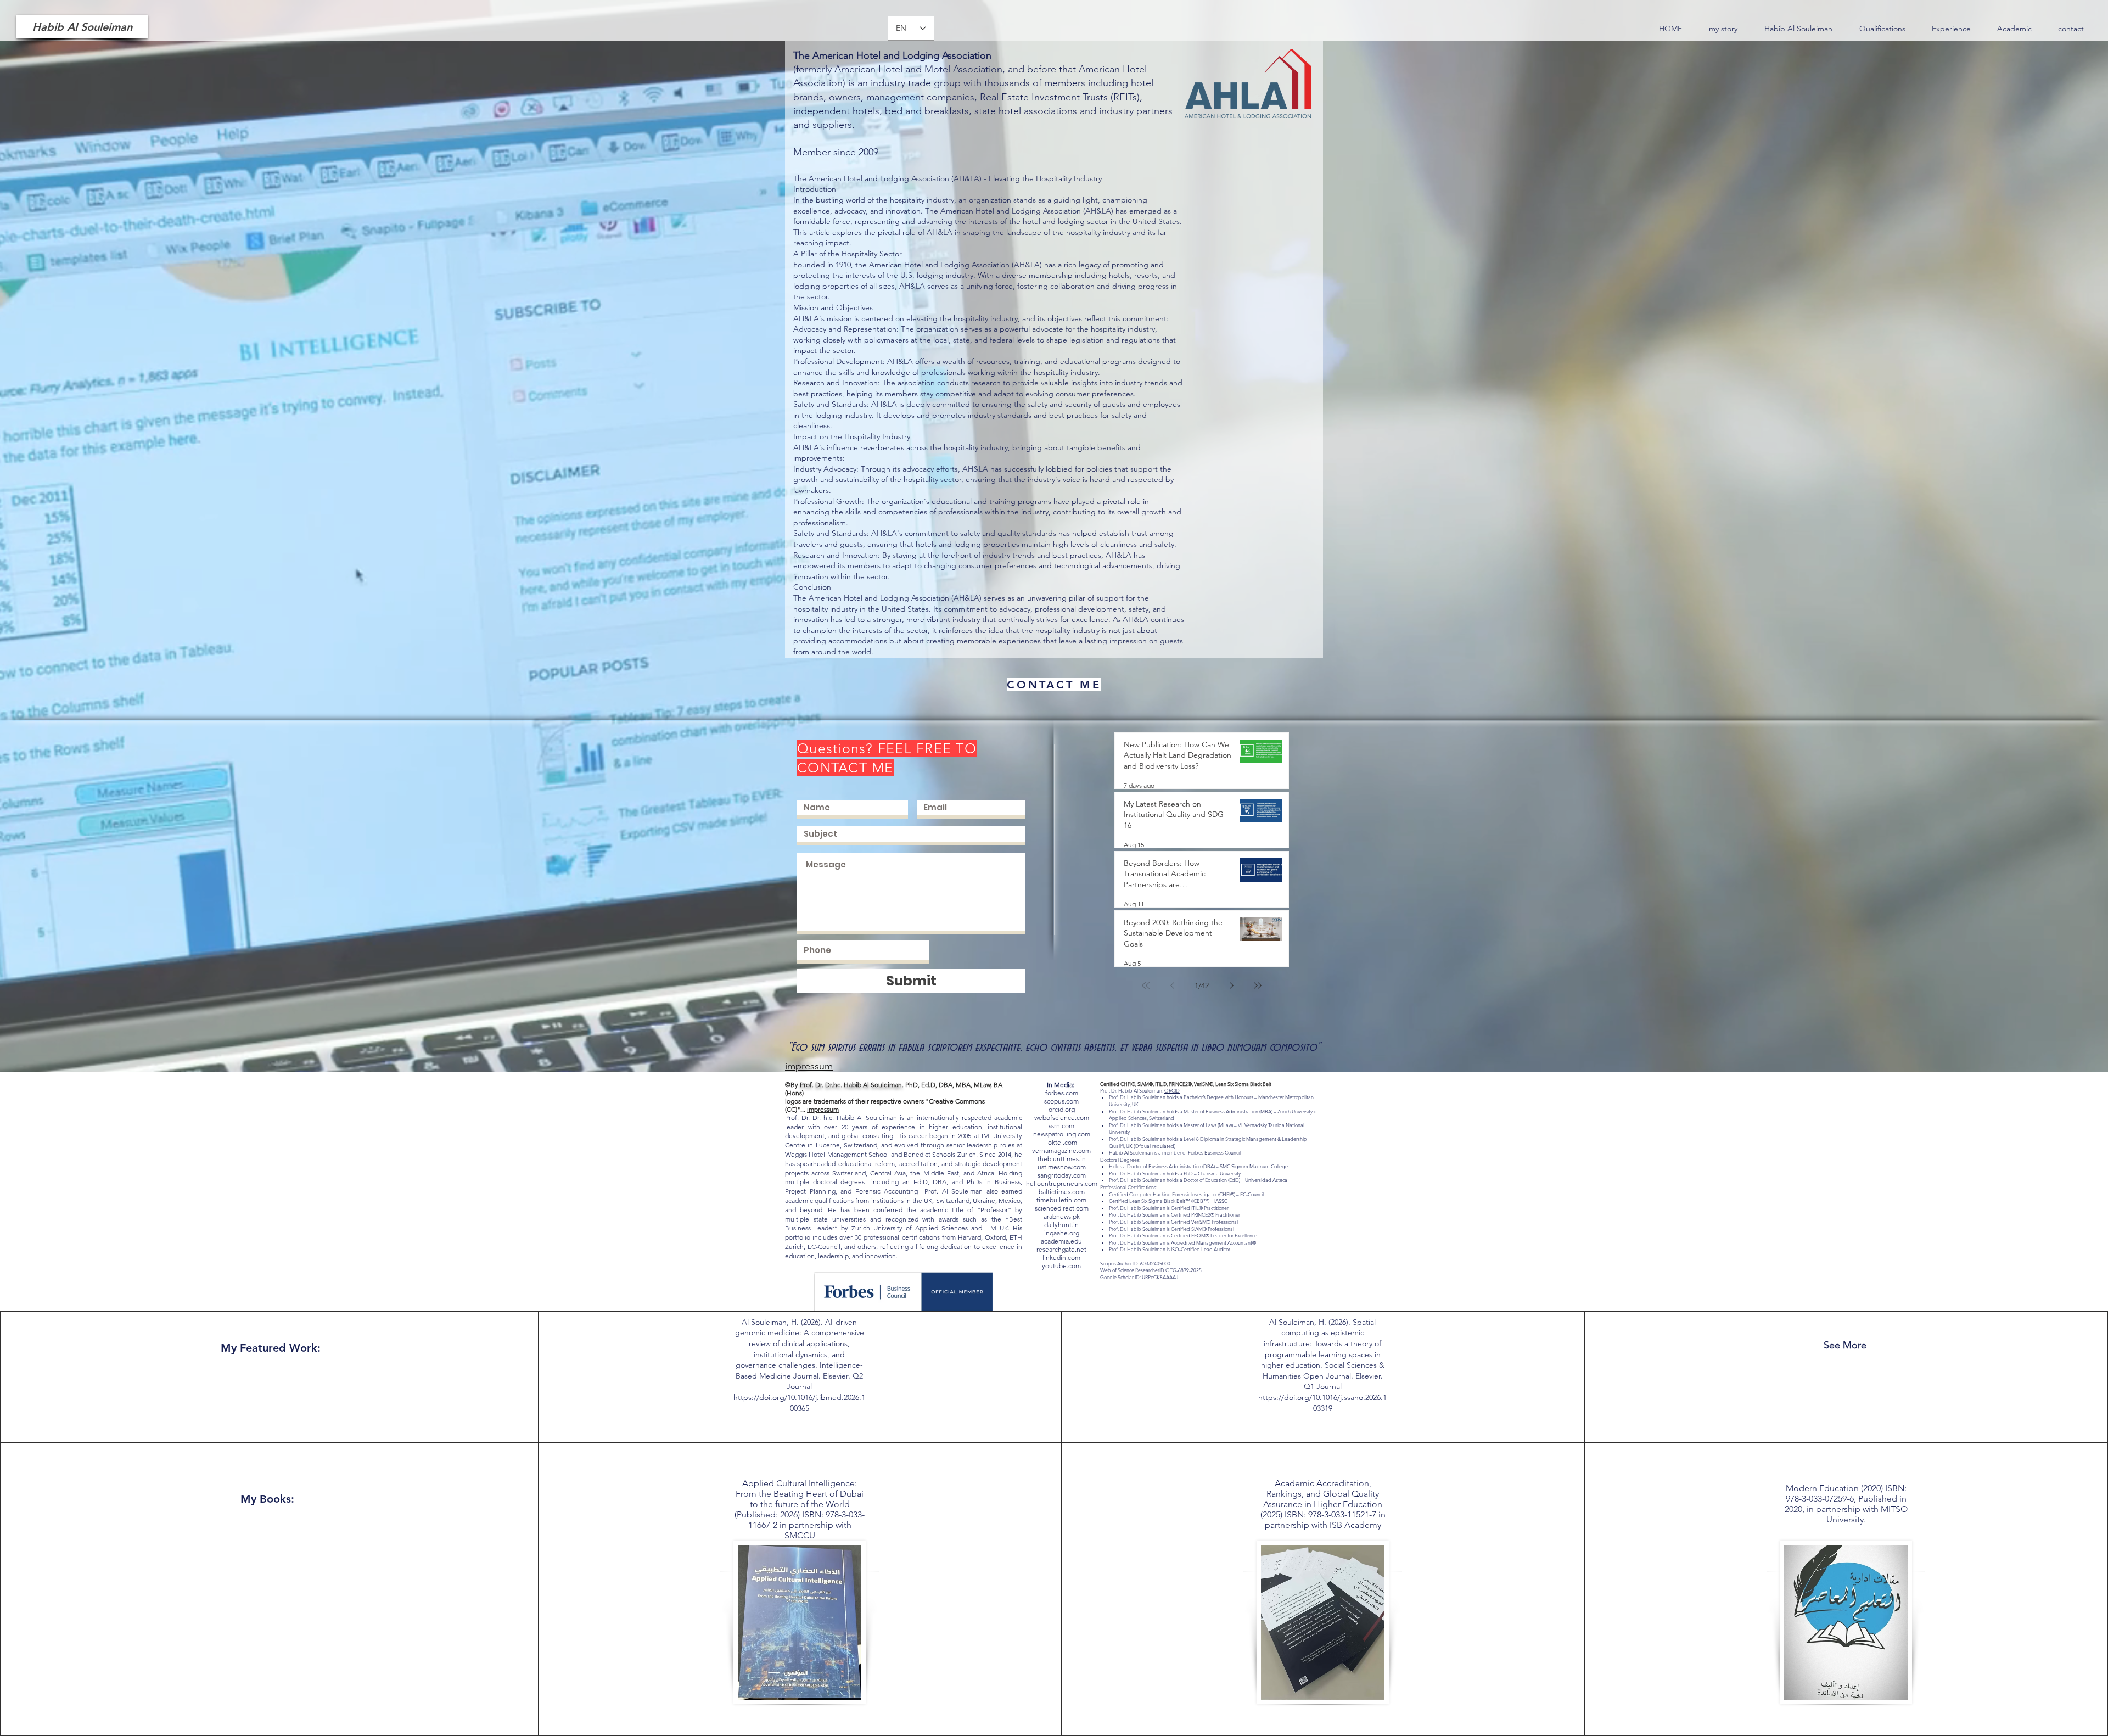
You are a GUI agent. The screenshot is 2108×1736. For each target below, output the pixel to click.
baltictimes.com (1062, 1192)
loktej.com (1062, 1142)
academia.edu (1061, 1241)
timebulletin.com (1061, 1200)
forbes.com (1062, 1093)
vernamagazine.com (1061, 1150)
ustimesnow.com (1062, 1167)
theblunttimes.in (1062, 1159)
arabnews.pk (1062, 1216)
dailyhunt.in (1061, 1225)
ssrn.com (1061, 1126)
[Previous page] (1172, 985)
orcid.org (1062, 1109)
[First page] (1146, 985)
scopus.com (1061, 1101)
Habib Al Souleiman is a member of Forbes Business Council (1175, 1152)
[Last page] (1258, 985)
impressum (823, 1109)
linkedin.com (1061, 1258)
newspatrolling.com (1062, 1134)
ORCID (1172, 1090)
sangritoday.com (1062, 1175)
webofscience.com (1062, 1118)
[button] (1882, 29)
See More (1846, 1345)
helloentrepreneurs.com (1062, 1183)
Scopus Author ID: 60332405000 (1135, 1263)
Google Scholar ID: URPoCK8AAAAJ (1139, 1277)
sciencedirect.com (1062, 1208)
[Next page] (1231, 985)
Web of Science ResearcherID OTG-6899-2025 (1151, 1270)
